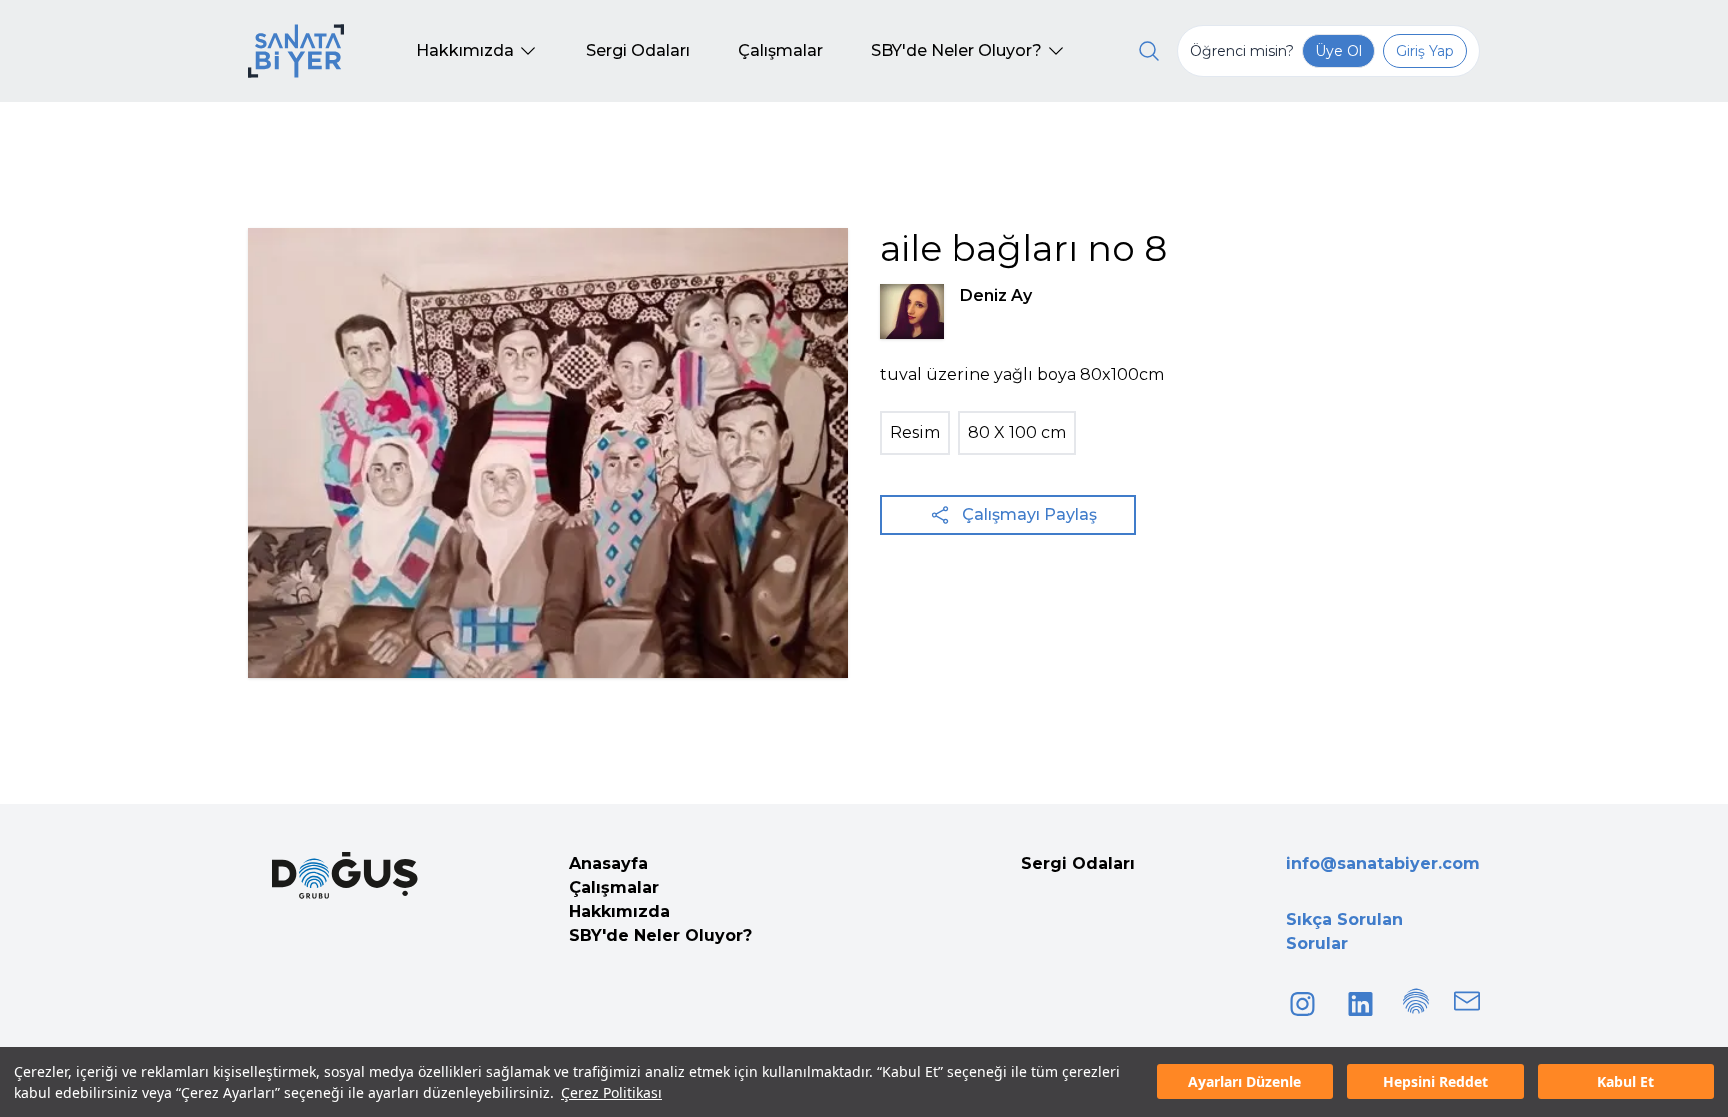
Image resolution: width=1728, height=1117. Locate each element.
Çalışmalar (614, 887)
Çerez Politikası (611, 1092)
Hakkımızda (619, 911)
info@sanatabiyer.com (1383, 863)
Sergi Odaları (1078, 863)
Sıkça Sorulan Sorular (1344, 931)
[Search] (1149, 51)
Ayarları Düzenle (1244, 1082)
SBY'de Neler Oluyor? (660, 935)
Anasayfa (608, 863)
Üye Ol (1338, 51)
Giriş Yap (1425, 51)
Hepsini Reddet (1435, 1082)
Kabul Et (1625, 1082)
